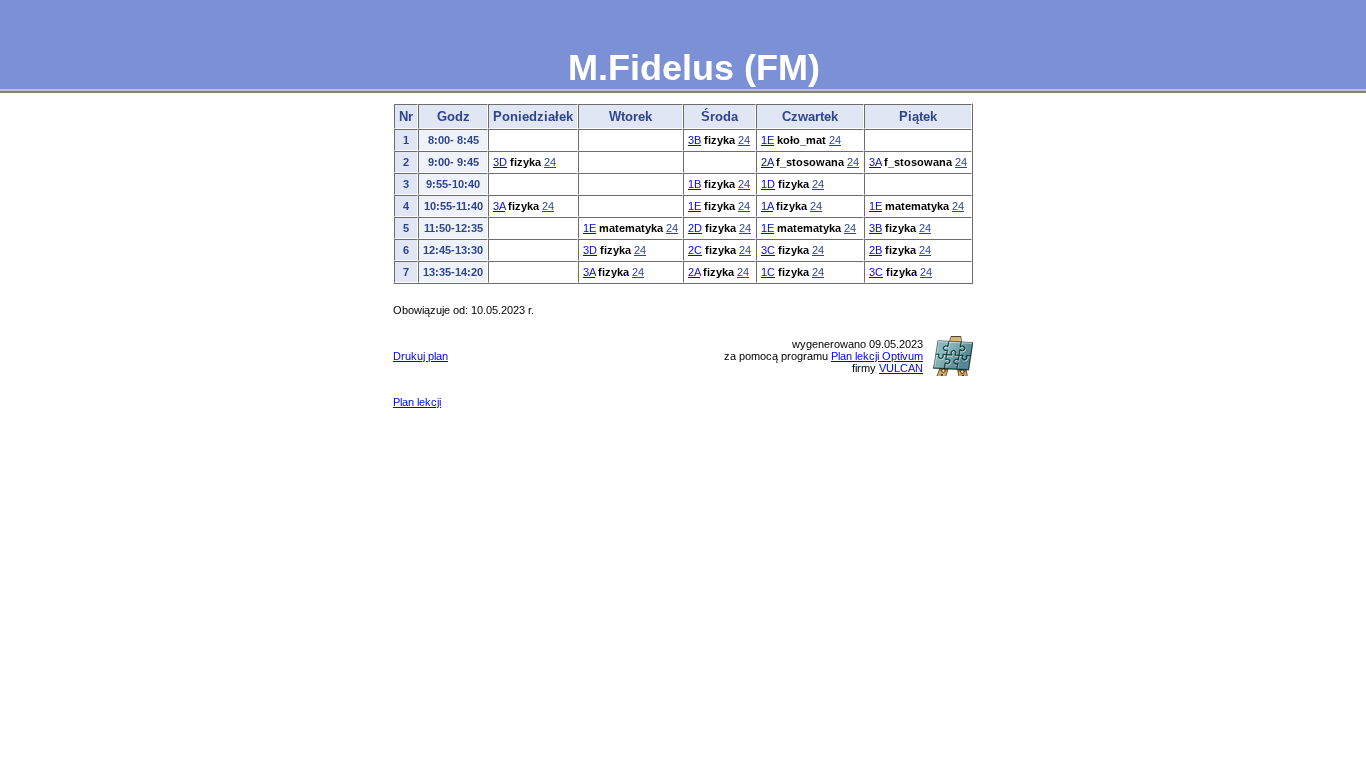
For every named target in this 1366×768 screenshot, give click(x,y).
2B (875, 250)
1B (694, 184)
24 (744, 140)
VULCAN (901, 368)
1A (767, 206)
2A (767, 162)
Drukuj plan (420, 356)
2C (695, 250)
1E (767, 140)
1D (768, 184)
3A (875, 162)
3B (694, 140)
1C (768, 272)
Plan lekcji (417, 402)
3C (768, 250)
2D (695, 228)
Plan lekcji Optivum (877, 356)
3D (500, 162)
